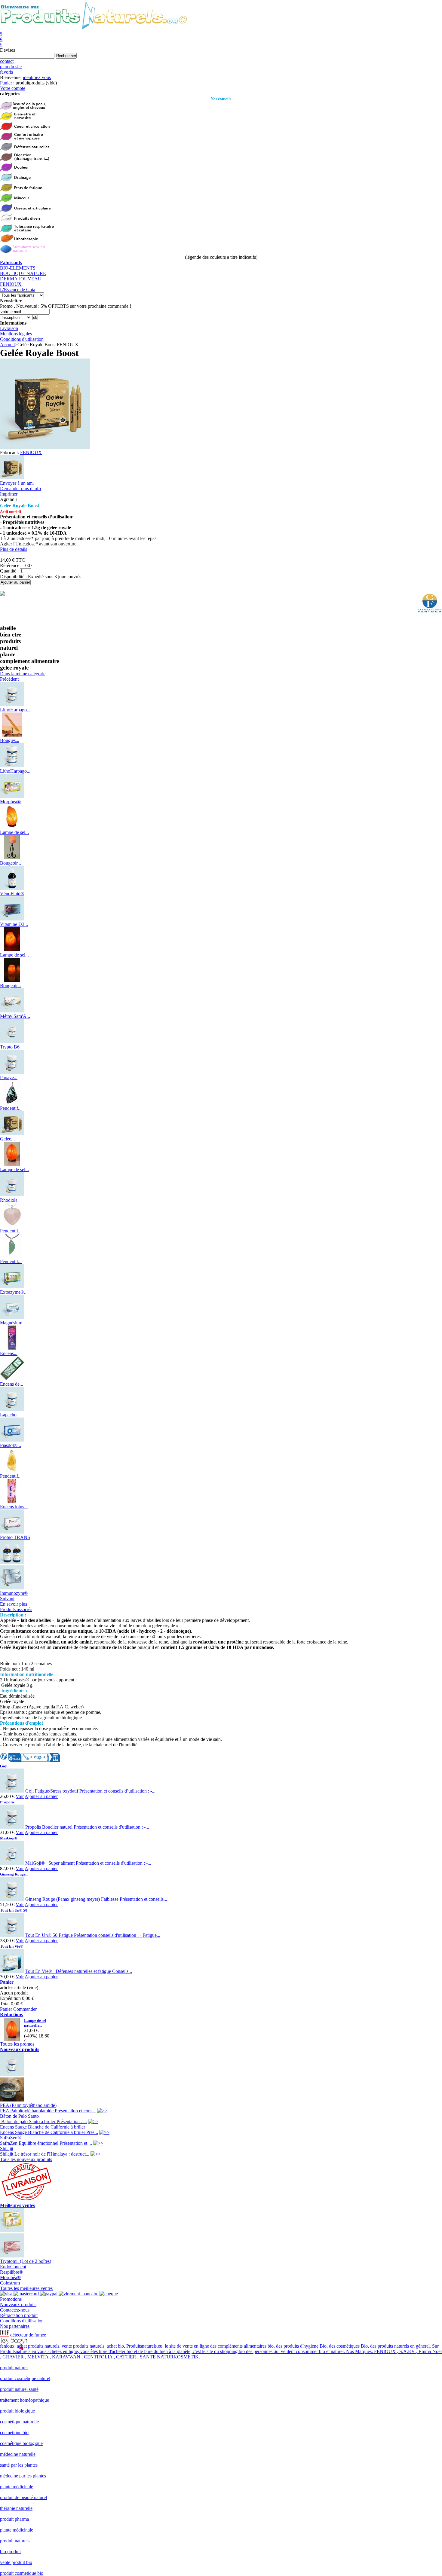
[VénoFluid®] (12, 888)
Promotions (11, 2299)
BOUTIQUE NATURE (23, 273)
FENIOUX (11, 284)
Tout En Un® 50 (14, 1910)
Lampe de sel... (14, 832)
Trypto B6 (10, 1047)
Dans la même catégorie (23, 674)
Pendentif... (11, 1108)
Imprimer (9, 494)
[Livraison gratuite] (26, 2200)
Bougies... (10, 740)
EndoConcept (13, 2267)
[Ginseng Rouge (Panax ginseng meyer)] (12, 1899)
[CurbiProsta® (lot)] (12, 1563)
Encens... (9, 1353)
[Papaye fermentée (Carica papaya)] (12, 1072)
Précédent (9, 679)
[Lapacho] (12, 1409)
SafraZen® (11, 2138)
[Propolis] (12, 1827)
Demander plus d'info (20, 488)
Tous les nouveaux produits (26, 2159)
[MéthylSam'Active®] (12, 1011)
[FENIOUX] (430, 613)
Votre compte (13, 88)
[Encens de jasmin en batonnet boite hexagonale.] (12, 1379)
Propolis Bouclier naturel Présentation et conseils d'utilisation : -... (87, 1827)
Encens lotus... (14, 1507)
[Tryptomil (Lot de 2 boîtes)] (12, 2231)
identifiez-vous (37, 77)
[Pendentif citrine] (12, 1471)
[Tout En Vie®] (12, 1971)
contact (7, 61)
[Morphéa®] (12, 796)
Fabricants (11, 262)
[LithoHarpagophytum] (12, 704)
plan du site (11, 67)
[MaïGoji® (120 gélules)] (12, 1863)
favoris (6, 72)
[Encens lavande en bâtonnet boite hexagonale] (12, 1348)
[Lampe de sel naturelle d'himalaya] (12, 827)
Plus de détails (14, 549)
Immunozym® (14, 1593)
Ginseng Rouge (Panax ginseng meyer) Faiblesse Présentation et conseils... (96, 1899)
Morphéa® (10, 802)
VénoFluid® (12, 894)
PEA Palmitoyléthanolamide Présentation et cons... (48, 2111)
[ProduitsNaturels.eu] (94, 28)
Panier (7, 1982)
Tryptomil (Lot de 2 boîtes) (26, 2261)
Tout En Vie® (12, 1946)
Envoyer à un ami (17, 483)
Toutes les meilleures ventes (26, 2288)
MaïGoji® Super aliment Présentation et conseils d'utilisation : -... (88, 1863)
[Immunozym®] (12, 1588)
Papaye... (9, 1077)
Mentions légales (16, 334)
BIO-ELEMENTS (18, 268)
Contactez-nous (15, 2310)
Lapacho (8, 1415)
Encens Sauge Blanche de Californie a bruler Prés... (49, 2132)
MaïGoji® (9, 1838)
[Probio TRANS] (12, 1532)
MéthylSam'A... (15, 1016)
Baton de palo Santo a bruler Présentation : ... (43, 2121)
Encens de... (12, 1384)
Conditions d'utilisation (22, 339)
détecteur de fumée (28, 2335)
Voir (20, 1796)
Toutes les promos (17, 2044)
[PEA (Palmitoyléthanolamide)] (12, 2075)
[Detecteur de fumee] (5, 2335)
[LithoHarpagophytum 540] (12, 766)
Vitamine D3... (14, 924)
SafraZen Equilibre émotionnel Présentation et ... (46, 2143)
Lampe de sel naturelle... (35, 2023)
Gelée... (7, 1139)
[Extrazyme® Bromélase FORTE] (12, 1287)
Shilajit (7, 2149)
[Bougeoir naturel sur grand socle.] (12, 858)
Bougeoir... (11, 863)
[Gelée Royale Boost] (12, 478)
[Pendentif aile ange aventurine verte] (12, 1256)
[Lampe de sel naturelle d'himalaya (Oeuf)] (12, 1164)
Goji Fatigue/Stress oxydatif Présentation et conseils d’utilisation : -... (90, 1791)
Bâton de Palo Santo (19, 2116)
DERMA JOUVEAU (21, 279)
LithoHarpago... (15, 710)
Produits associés (16, 1609)
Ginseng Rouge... (14, 1874)
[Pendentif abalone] (12, 1103)
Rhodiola (9, 1200)
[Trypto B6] (12, 1041)
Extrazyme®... (14, 1292)
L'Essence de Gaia (18, 290)
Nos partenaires (15, 2326)
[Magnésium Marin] (12, 1317)
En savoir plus (14, 1604)
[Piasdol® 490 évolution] (12, 1440)
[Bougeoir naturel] (12, 980)
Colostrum (10, 2283)
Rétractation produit (19, 2315)
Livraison (9, 328)
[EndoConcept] (12, 2256)
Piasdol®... (11, 1445)
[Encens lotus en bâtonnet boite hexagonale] (12, 1501)
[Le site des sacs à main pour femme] (14, 2341)
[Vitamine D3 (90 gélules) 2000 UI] (12, 919)
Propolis (7, 1802)
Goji (4, 1766)
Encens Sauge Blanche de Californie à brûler (43, 2127)
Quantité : (9, 571)
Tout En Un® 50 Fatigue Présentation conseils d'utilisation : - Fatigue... (93, 1935)
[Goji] (12, 1791)
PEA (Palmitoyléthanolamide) (28, 2105)
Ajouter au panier (41, 1796)
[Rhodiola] (12, 1195)
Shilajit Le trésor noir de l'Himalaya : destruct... (45, 2154)
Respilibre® (11, 2272)
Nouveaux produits (20, 2049)
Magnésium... (13, 1323)
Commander (25, 2009)
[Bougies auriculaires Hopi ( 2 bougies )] (12, 735)
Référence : (11, 565)
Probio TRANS (15, 1537)
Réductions (11, 2014)
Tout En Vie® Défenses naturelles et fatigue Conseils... (79, 1971)
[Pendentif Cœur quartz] (12, 1225)
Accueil (7, 345)
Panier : (7, 83)
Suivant (7, 1599)
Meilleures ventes (17, 2205)
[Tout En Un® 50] (12, 1935)
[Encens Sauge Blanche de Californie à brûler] (12, 2100)
